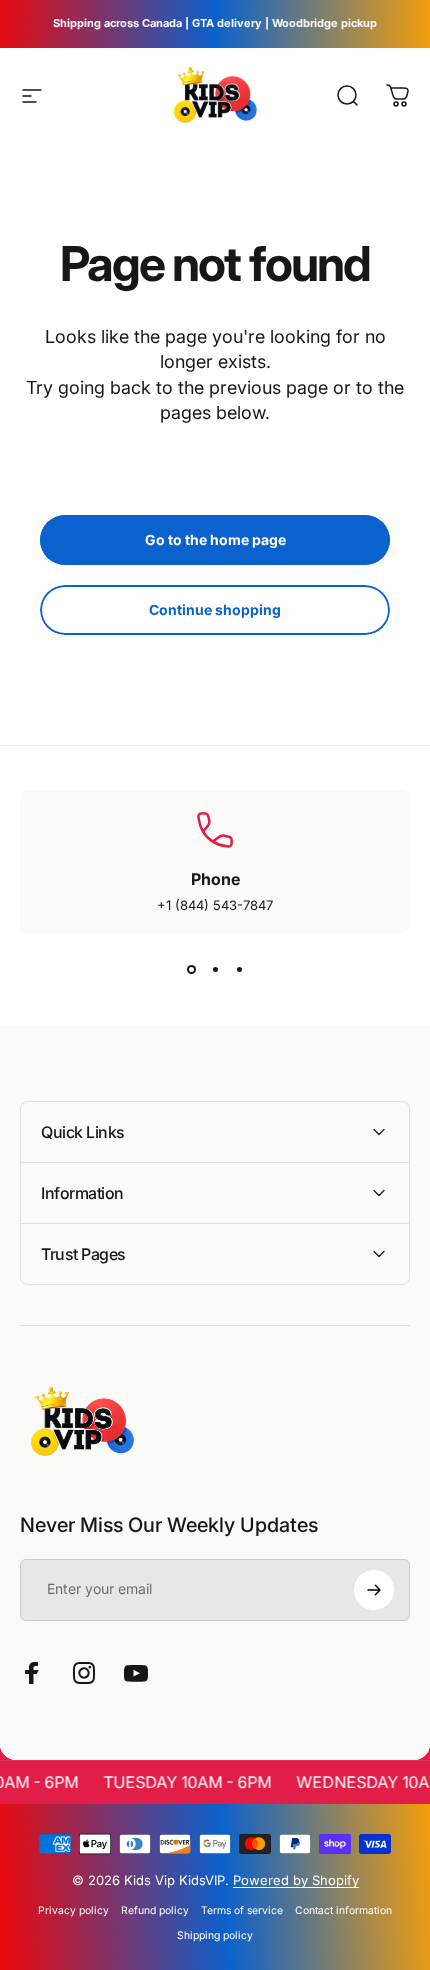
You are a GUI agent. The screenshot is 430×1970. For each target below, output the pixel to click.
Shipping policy (215, 1935)
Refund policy (155, 1910)
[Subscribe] (374, 1590)
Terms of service (242, 1910)
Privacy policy (73, 1910)
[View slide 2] (215, 969)
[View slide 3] (239, 969)
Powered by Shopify (296, 1880)
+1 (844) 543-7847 (215, 905)
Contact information (343, 1910)
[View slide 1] (191, 969)
